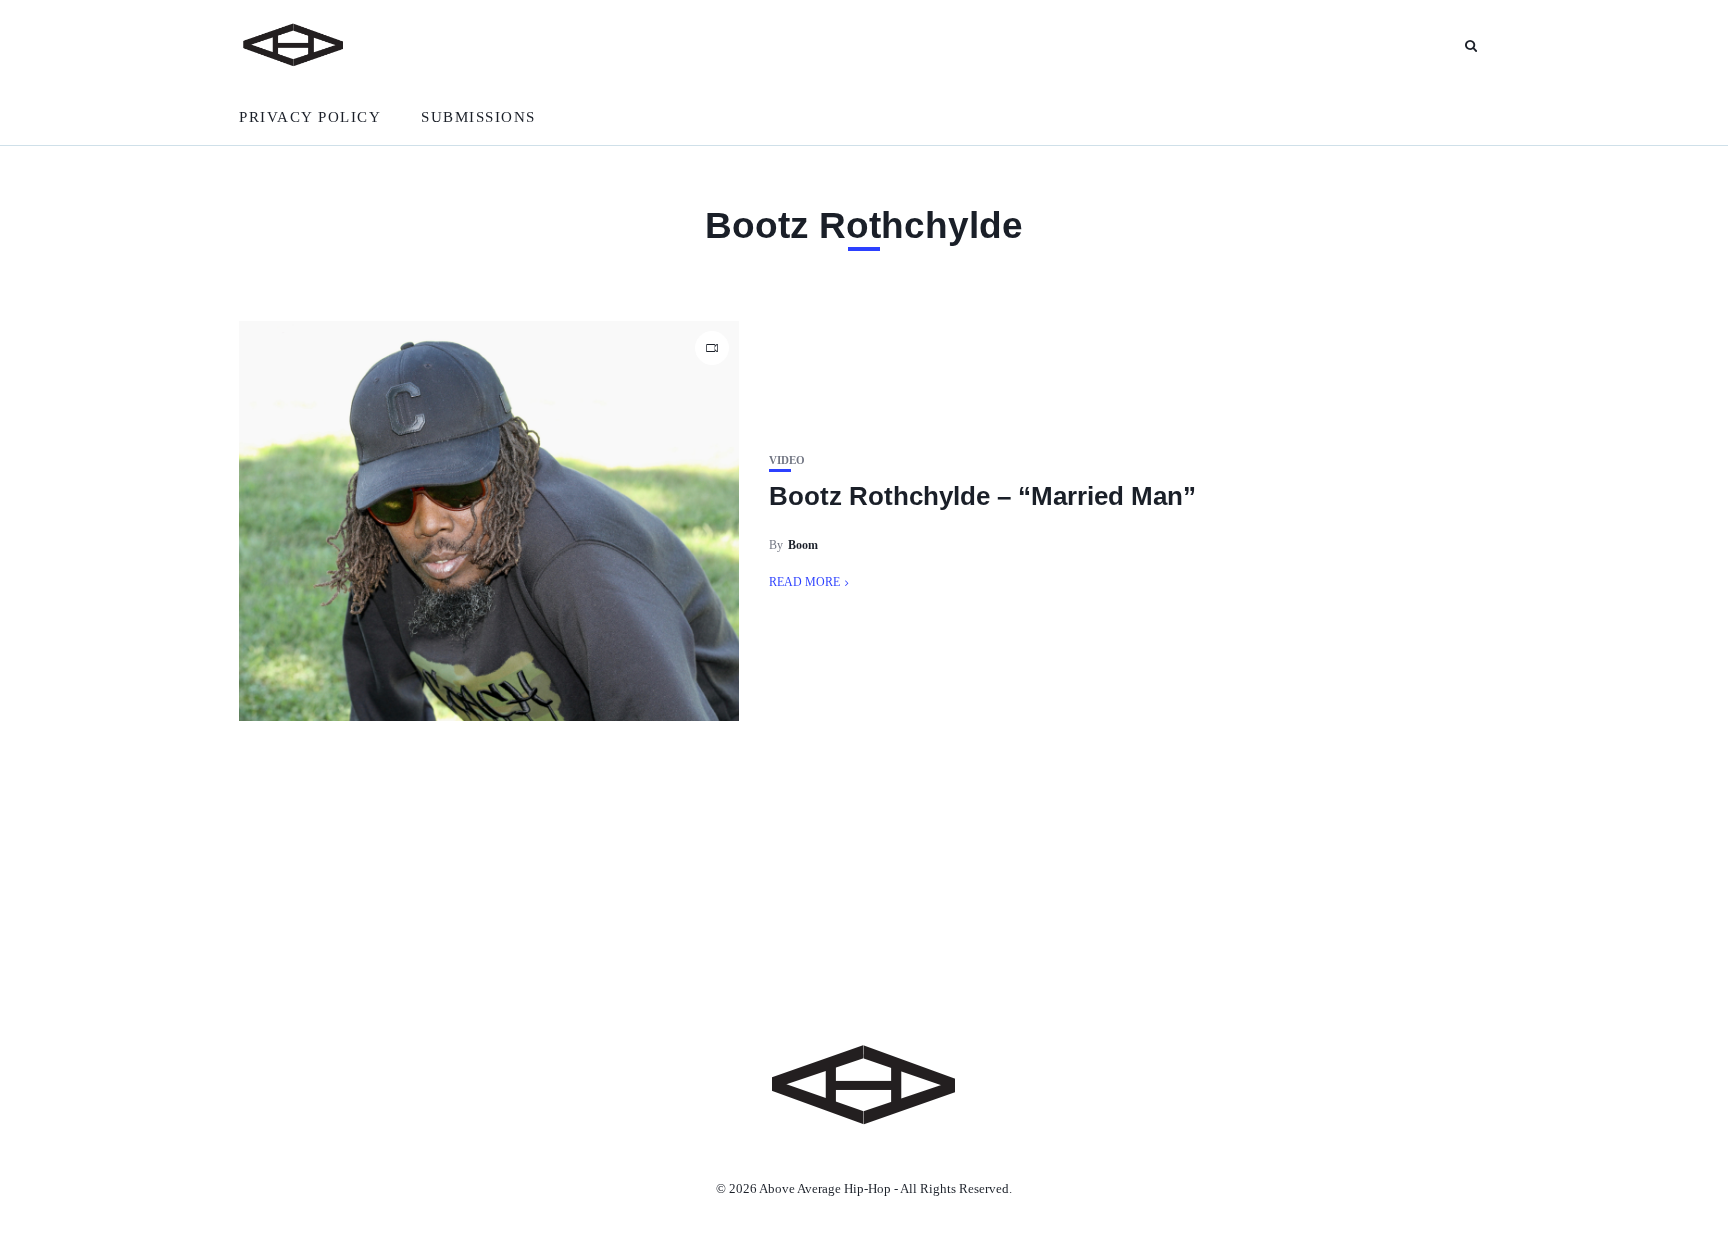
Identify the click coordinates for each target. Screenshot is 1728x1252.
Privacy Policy (310, 117)
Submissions (478, 117)
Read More (804, 582)
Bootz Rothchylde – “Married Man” (982, 496)
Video (787, 460)
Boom (803, 545)
